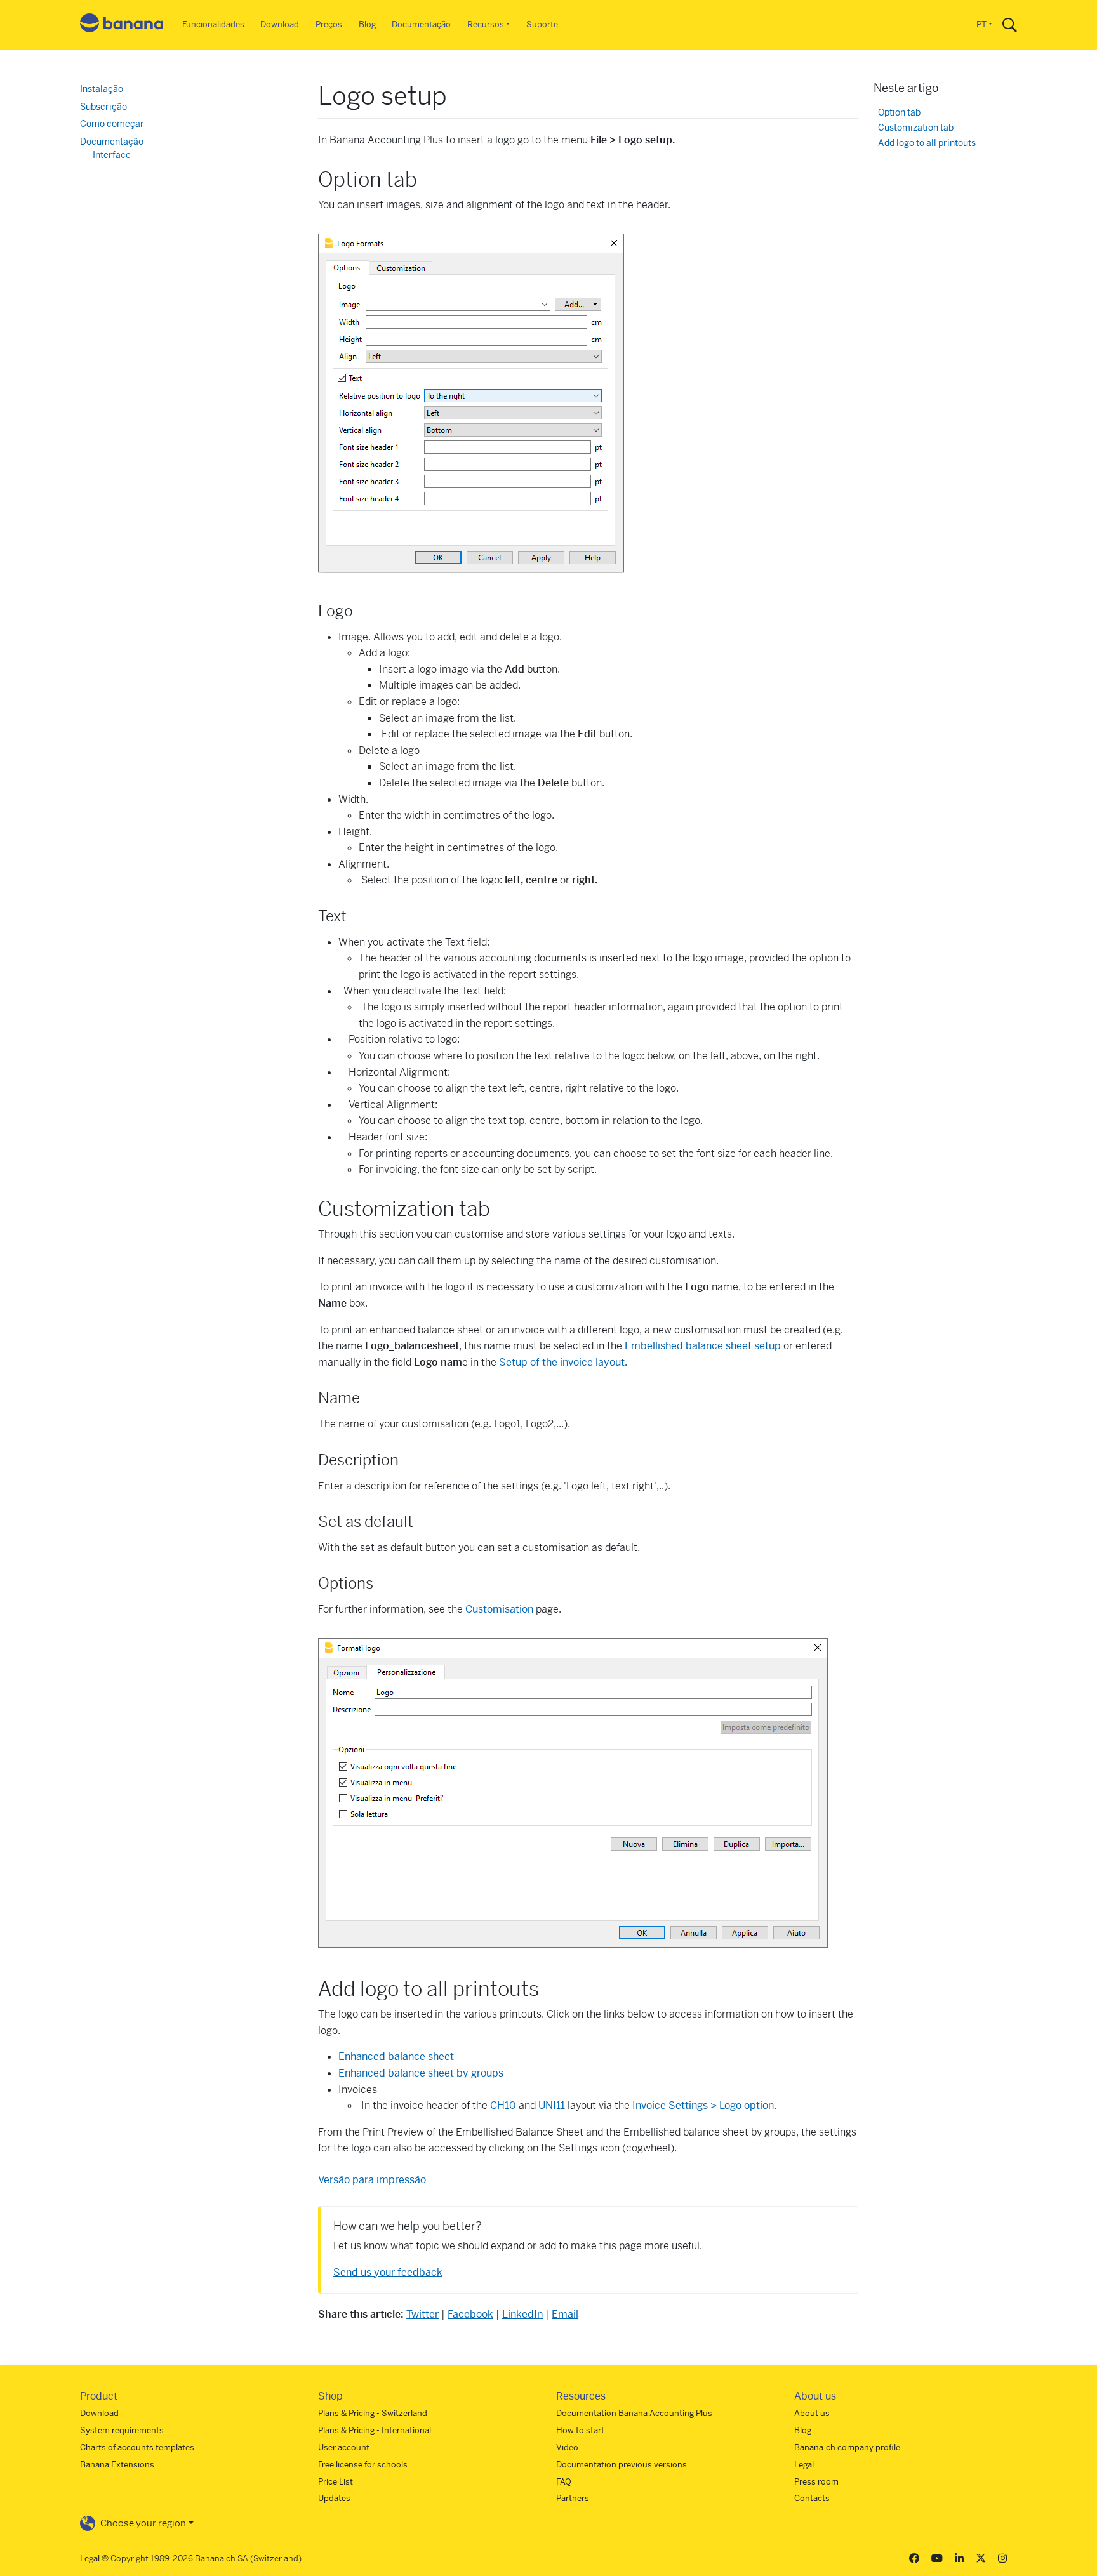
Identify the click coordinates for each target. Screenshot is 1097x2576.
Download (280, 24)
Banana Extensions (117, 2465)
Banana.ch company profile (847, 2447)
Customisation (499, 1609)
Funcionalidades (213, 24)
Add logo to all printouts (927, 143)
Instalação (102, 89)
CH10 (503, 2105)
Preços (329, 24)
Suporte (542, 24)
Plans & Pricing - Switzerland (373, 2413)
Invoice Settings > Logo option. (704, 2105)
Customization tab (916, 128)
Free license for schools (363, 2465)
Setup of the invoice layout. (562, 1362)
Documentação (421, 24)
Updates (334, 2498)
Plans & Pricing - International (375, 2430)
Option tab (899, 113)
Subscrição (103, 107)
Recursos (486, 24)
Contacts (812, 2498)
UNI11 (552, 2105)
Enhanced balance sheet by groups (421, 2073)
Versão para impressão (372, 2180)
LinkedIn (522, 2314)
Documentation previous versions (622, 2465)
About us (812, 2413)
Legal (804, 2465)
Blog (367, 24)
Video (567, 2447)
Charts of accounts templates (137, 2447)
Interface (112, 155)
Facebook (470, 2314)
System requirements (122, 2430)
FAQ (564, 2482)
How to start (580, 2430)
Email (565, 2314)
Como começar (112, 124)
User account (344, 2447)
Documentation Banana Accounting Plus (634, 2413)
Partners (573, 2498)
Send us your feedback (388, 2272)
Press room (816, 2482)
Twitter (422, 2314)
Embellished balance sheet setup (703, 1346)
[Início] (122, 25)
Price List (336, 2482)
